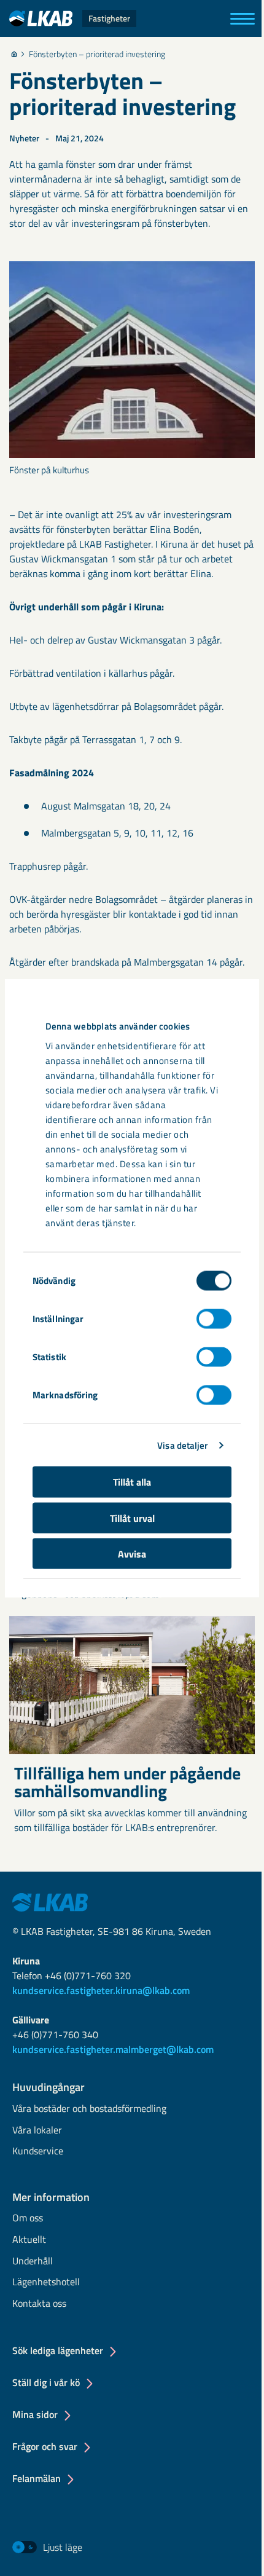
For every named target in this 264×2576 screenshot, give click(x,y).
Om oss (28, 2219)
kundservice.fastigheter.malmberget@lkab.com (113, 2049)
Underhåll (33, 2262)
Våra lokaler (37, 2131)
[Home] (14, 54)
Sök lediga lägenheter (58, 2350)
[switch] (214, 1319)
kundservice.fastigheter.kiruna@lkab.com (101, 1990)
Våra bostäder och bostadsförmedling (89, 2109)
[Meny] (243, 19)
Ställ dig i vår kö (46, 2382)
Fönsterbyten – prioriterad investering (97, 54)
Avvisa (132, 1554)
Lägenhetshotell (46, 2283)
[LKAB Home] (50, 1901)
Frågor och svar (45, 2446)
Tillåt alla (132, 1482)
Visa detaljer (182, 1445)
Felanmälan (37, 2478)
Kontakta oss (39, 2304)
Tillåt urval (132, 1518)
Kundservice (38, 2152)
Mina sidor (35, 2414)
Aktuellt (29, 2240)
